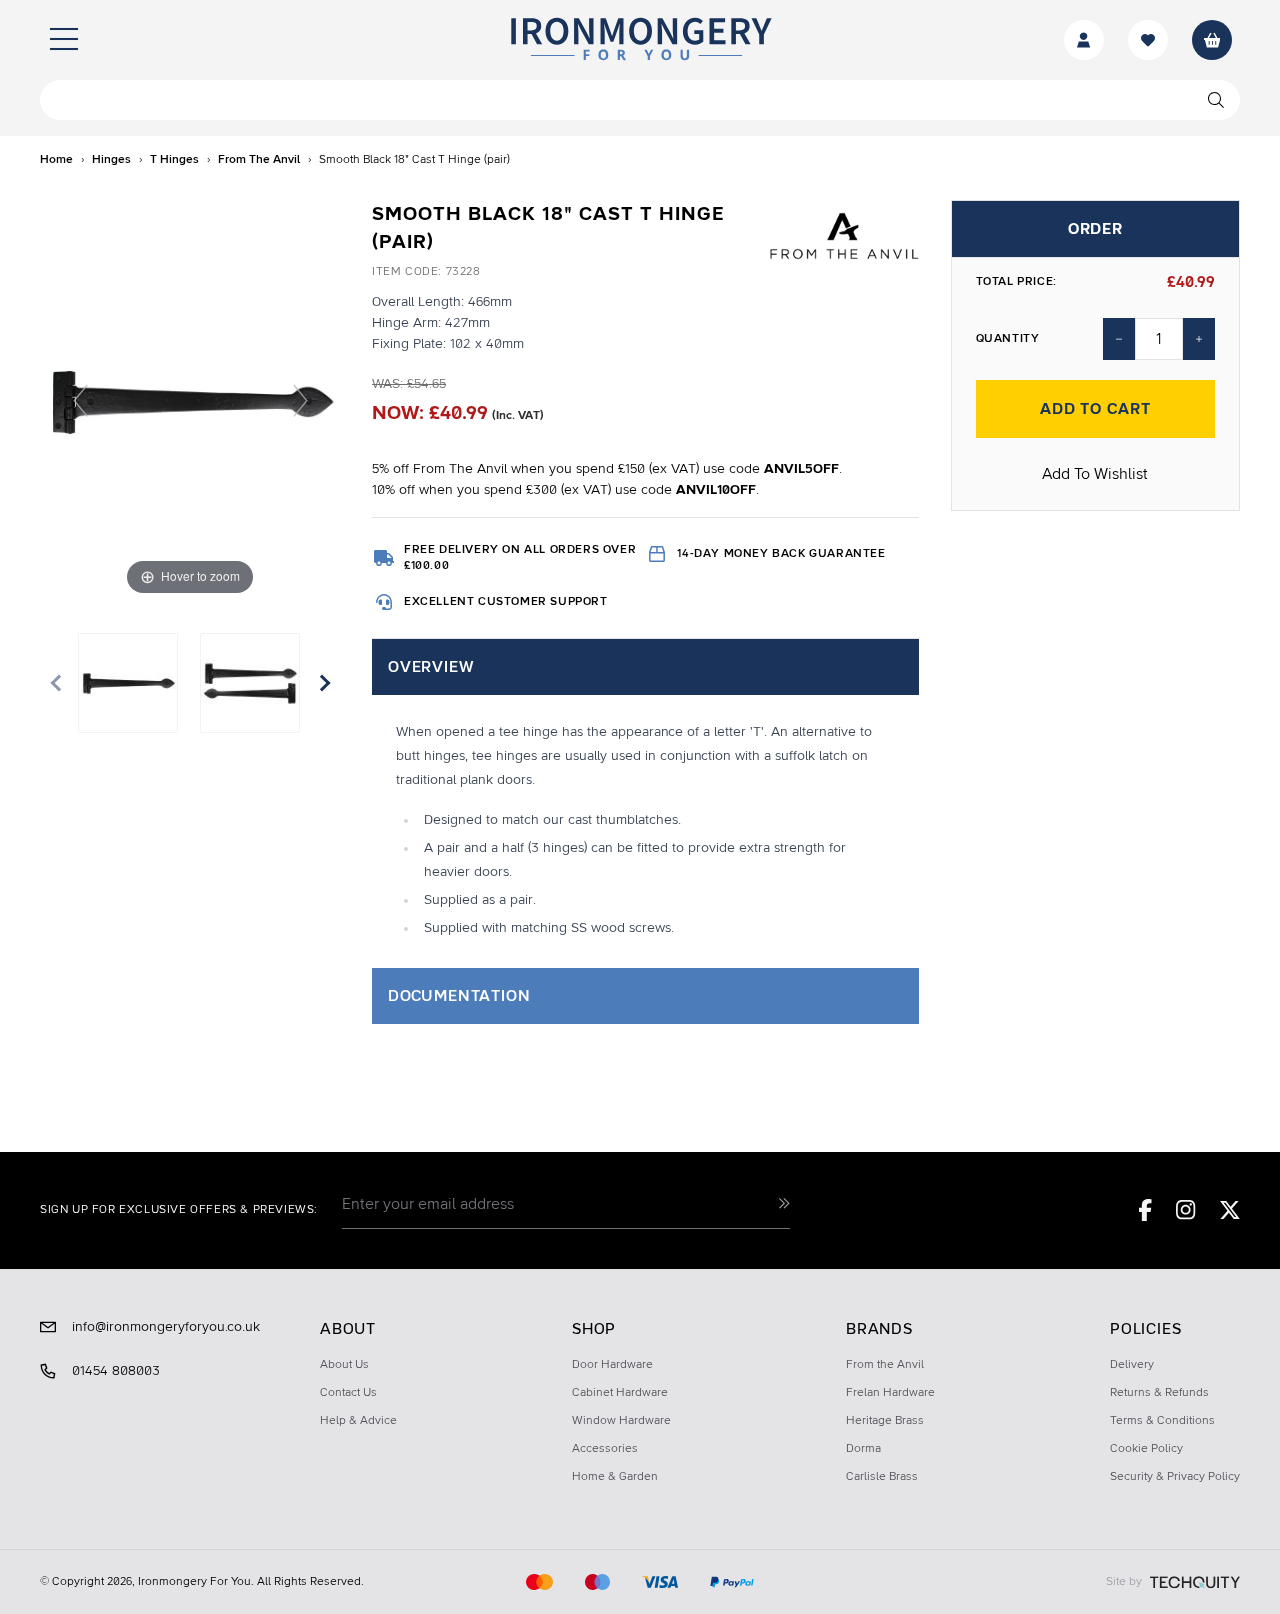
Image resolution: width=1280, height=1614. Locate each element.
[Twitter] (1230, 1210)
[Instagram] (1186, 1210)
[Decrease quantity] (1119, 339)
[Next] (300, 400)
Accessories (605, 1449)
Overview (430, 667)
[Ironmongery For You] (640, 40)
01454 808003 (116, 1371)
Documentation (459, 996)
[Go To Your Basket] (1212, 40)
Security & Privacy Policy (1175, 1477)
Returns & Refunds (1159, 1393)
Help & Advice (358, 1421)
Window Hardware (621, 1421)
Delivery (1132, 1365)
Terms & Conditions (1162, 1421)
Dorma (863, 1449)
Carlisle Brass (882, 1477)
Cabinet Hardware (620, 1393)
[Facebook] (1145, 1210)
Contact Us (348, 1393)
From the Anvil (885, 1365)
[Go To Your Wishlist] (1148, 40)
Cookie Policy (1146, 1449)
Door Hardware (612, 1365)
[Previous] (80, 400)
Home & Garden (615, 1477)
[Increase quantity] (1199, 339)
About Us (344, 1365)
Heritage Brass (885, 1421)
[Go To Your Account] (1084, 40)
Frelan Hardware (890, 1393)
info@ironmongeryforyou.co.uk (166, 1327)
